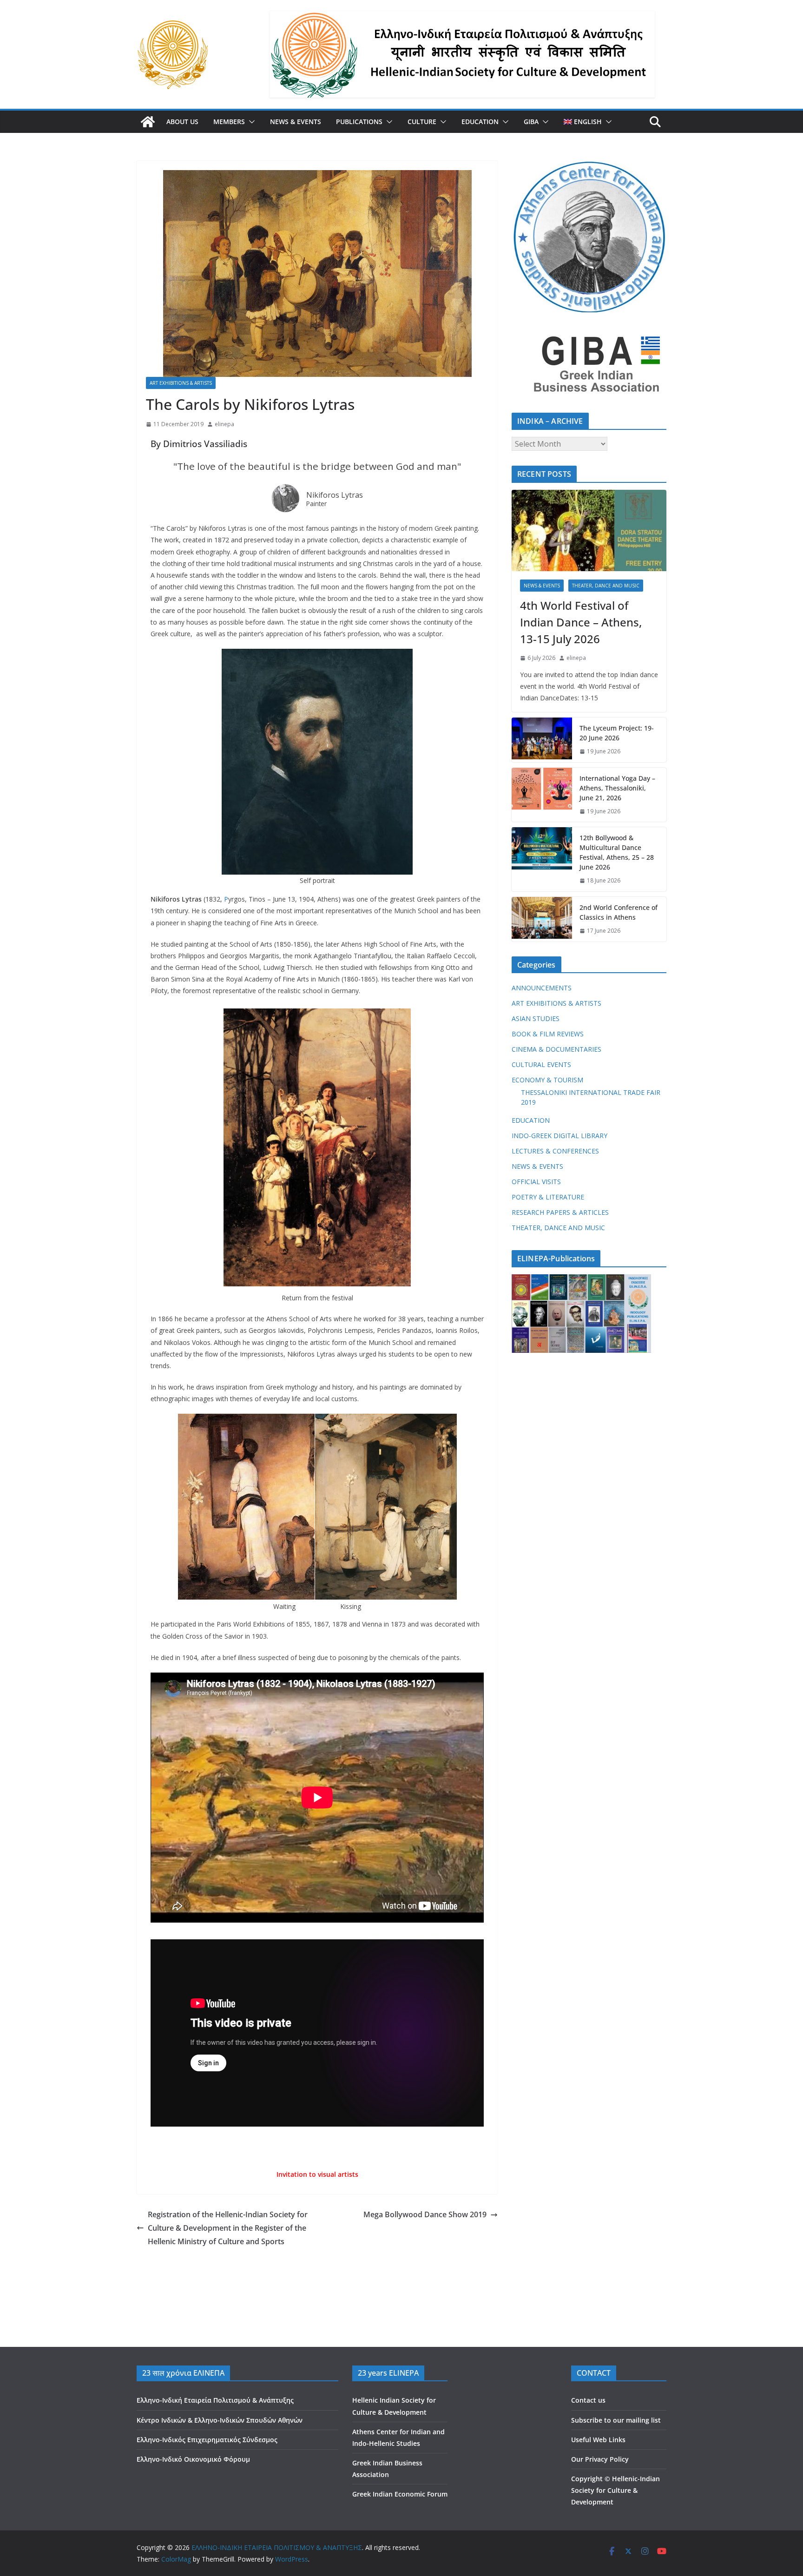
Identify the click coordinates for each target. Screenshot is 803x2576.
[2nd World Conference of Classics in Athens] (542, 919)
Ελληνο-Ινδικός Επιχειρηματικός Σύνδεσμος (207, 2440)
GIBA (531, 122)
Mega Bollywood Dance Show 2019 (425, 2214)
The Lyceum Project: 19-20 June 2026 (617, 733)
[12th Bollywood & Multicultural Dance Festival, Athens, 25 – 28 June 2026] (542, 859)
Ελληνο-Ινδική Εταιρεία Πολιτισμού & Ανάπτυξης (215, 2400)
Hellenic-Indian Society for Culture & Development (615, 2490)
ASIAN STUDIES (536, 1018)
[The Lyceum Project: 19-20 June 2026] (542, 740)
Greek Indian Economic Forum (400, 2494)
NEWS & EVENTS (296, 122)
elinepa (224, 424)
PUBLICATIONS (359, 122)
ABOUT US (182, 122)
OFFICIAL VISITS (536, 1182)
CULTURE (422, 122)
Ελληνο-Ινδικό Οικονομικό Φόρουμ (193, 2459)
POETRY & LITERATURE (548, 1197)
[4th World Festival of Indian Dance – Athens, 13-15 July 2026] (589, 530)
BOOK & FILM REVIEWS (548, 1034)
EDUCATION (480, 122)
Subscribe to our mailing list (616, 2420)
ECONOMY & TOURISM (547, 1080)
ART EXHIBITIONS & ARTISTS (181, 383)
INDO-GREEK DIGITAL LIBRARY (559, 1136)
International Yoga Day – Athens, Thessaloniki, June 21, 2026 (617, 788)
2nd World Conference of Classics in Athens (619, 912)
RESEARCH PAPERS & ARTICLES (560, 1212)
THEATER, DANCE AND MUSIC (606, 586)
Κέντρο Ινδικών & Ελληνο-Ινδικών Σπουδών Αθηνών (220, 2420)
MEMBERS (229, 122)
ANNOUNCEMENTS (542, 988)
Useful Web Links (598, 2440)
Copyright (587, 2479)
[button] (250, 122)
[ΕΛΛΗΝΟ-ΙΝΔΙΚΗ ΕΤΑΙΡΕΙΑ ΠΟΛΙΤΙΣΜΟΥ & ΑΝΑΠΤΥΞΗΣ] (148, 122)
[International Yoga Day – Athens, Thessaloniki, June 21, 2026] (542, 795)
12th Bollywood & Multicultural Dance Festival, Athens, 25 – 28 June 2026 (617, 852)
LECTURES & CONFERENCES (555, 1151)
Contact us (588, 2400)
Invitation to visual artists (317, 2174)
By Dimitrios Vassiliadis (199, 444)
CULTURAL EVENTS (541, 1064)
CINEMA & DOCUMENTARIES (556, 1049)
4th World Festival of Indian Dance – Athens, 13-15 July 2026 (581, 622)
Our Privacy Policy (600, 2459)
